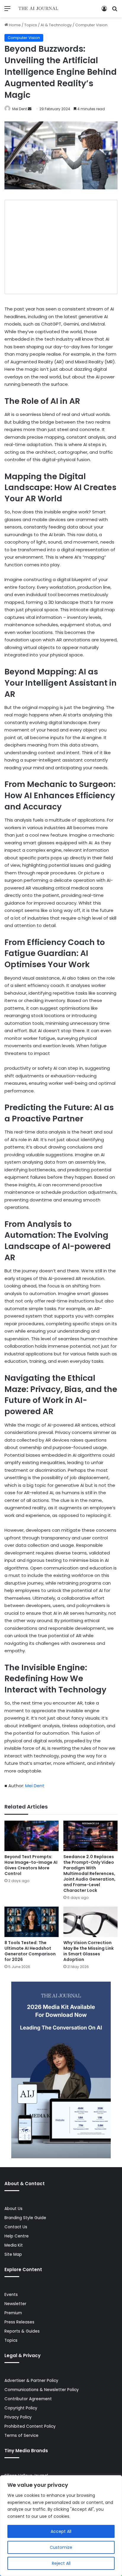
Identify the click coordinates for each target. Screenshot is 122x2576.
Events (11, 2295)
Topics (31, 25)
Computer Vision (91, 25)
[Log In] (104, 11)
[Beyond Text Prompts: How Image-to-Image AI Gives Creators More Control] (32, 1836)
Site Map (13, 2254)
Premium (13, 2313)
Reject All (61, 2563)
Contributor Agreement (28, 2399)
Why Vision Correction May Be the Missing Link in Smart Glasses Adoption (89, 1951)
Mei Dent (20, 109)
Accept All (61, 2531)
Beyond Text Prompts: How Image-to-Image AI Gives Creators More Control (31, 1865)
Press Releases (19, 2322)
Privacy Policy (18, 2417)
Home (14, 25)
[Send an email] (30, 109)
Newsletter (15, 2304)
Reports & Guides (22, 2331)
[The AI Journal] (38, 9)
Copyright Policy (21, 2408)
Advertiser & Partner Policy (31, 2381)
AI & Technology (56, 25)
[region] (61, 2526)
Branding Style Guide (25, 2218)
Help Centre (17, 2236)
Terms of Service (21, 2436)
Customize (61, 2547)
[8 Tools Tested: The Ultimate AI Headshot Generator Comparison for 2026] (32, 1922)
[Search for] (115, 11)
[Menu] (7, 11)
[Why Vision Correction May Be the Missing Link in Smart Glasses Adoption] (90, 1922)
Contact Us (16, 2227)
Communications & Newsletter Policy (42, 2390)
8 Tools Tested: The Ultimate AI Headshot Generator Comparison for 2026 (30, 1951)
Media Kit (14, 2245)
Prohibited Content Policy (30, 2426)
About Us (13, 2209)
